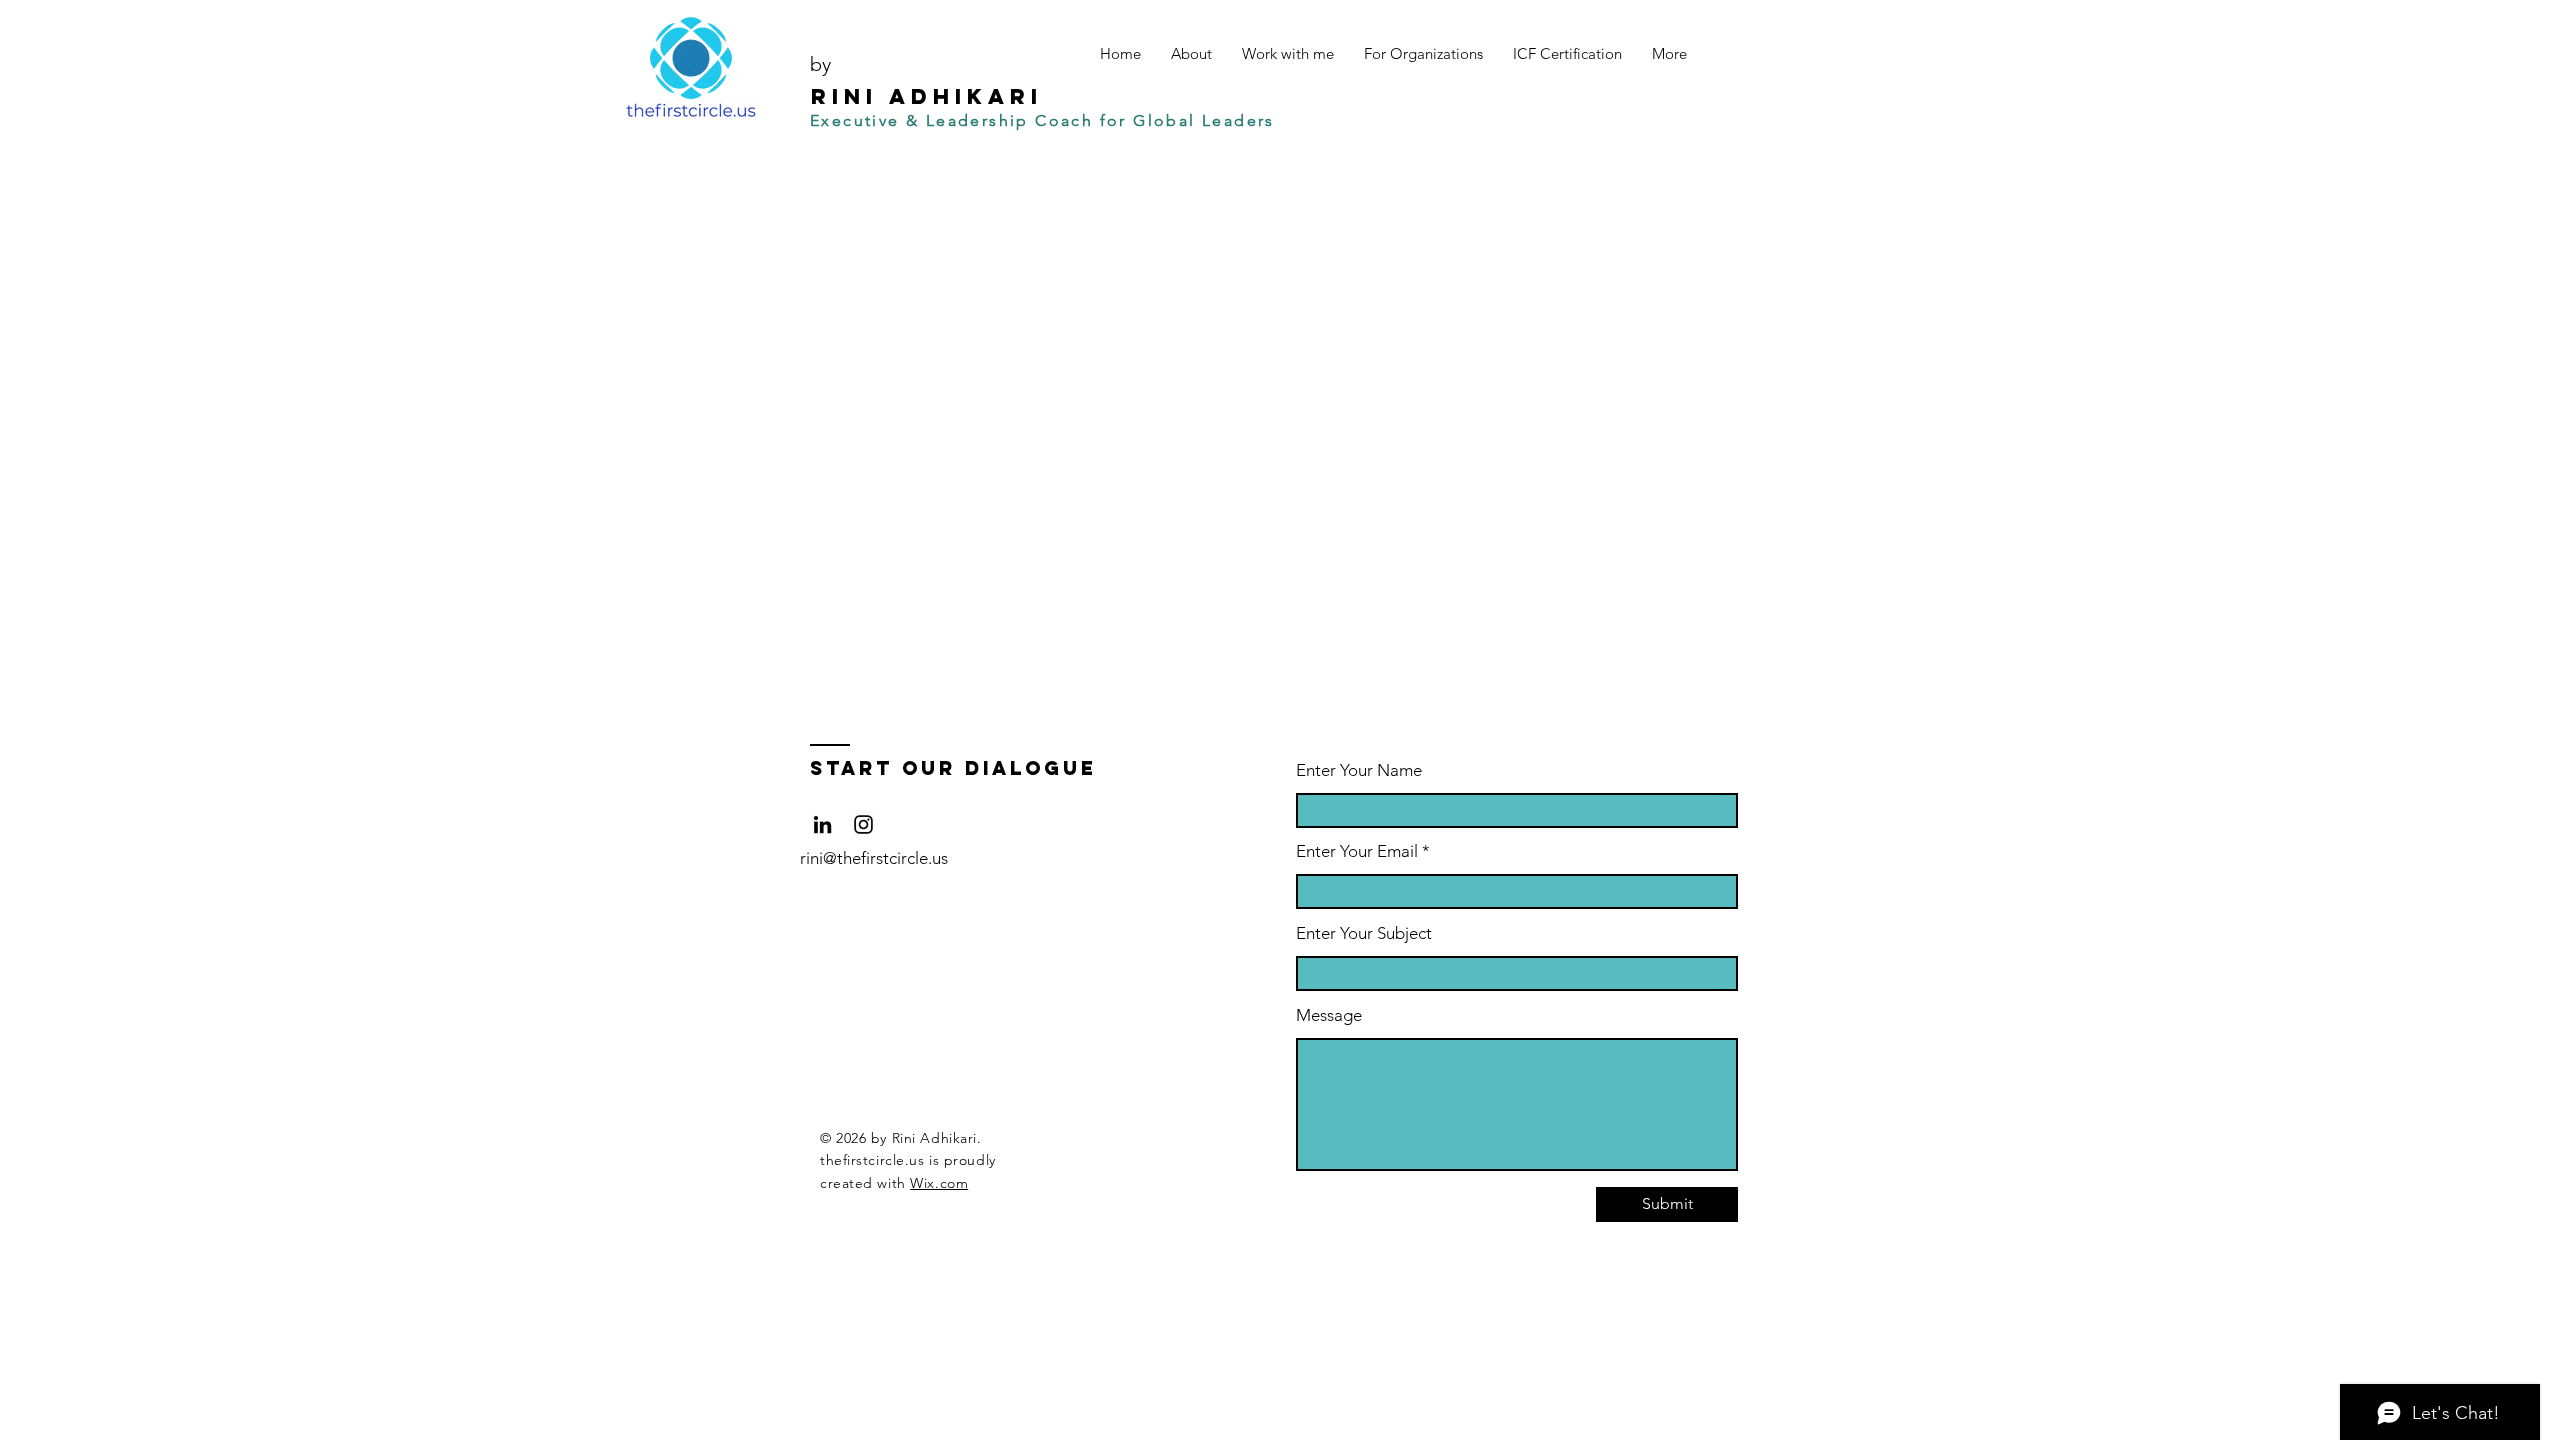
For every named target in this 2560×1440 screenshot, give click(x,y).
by (820, 64)
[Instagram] (863, 824)
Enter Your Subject (1364, 933)
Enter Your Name (1359, 770)
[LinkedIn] (822, 824)
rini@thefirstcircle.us (874, 858)
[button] (1191, 53)
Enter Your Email (1357, 851)
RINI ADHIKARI (921, 96)
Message (1329, 1015)
